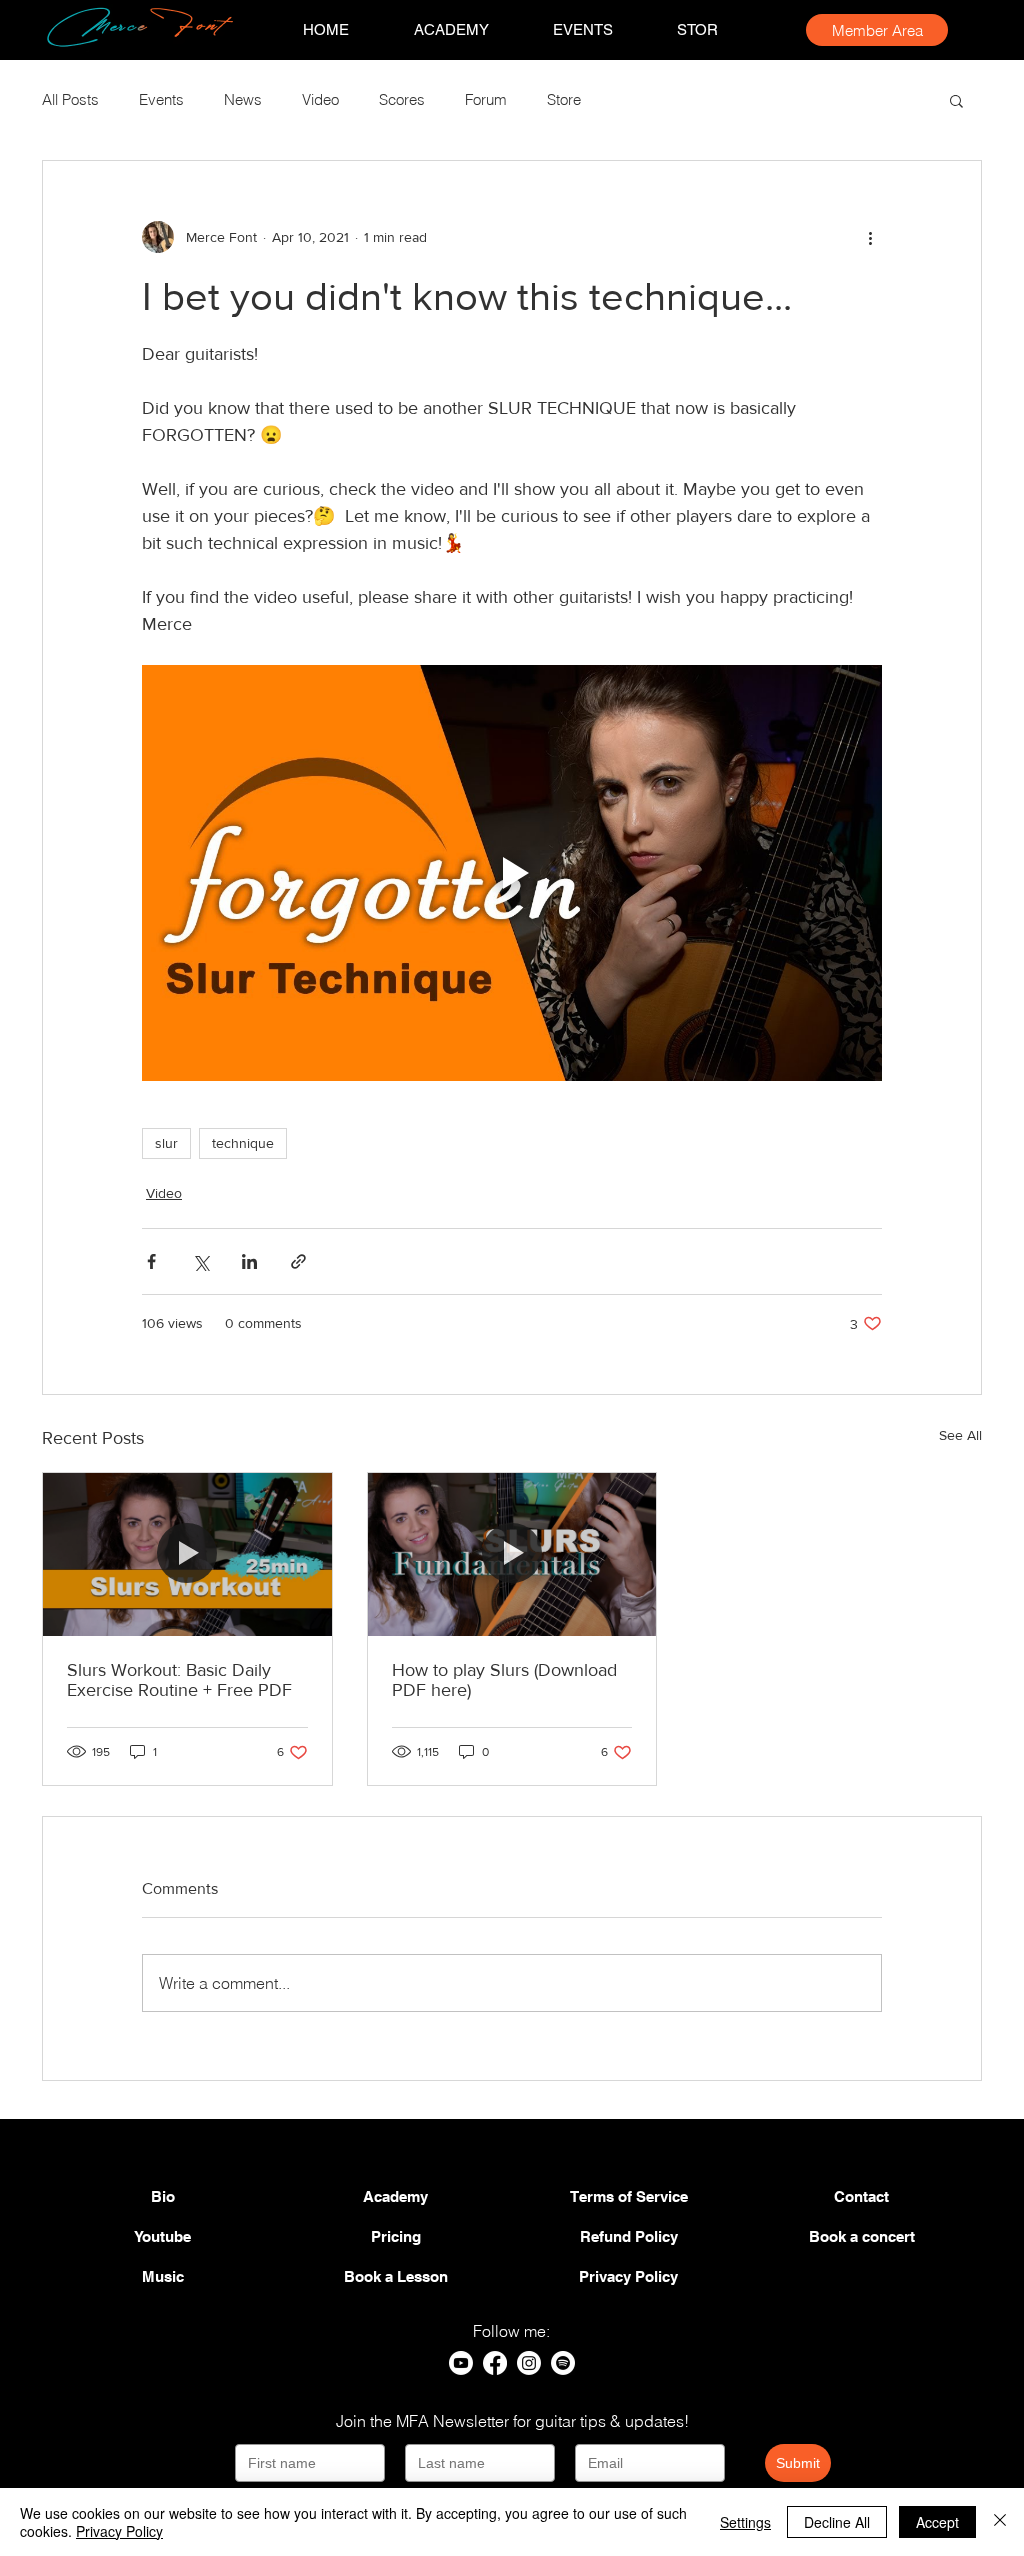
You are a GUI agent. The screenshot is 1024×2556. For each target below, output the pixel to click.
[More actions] (870, 237)
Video (320, 100)
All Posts (70, 100)
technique (243, 1143)
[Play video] (512, 873)
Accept (937, 2522)
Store (564, 100)
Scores (402, 100)
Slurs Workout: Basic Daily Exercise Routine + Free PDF (179, 1680)
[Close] (1000, 2522)
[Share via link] (298, 1261)
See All (960, 1435)
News (243, 100)
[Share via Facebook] (151, 1261)
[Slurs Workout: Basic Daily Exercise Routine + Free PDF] (187, 1554)
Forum (486, 100)
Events (161, 100)
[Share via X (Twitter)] (200, 1261)
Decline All (837, 2522)
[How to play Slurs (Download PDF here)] (512, 1554)
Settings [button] (745, 2522)
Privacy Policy (119, 2531)
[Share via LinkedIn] (249, 1261)
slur (166, 1143)
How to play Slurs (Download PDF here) (504, 1680)
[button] (956, 100)
